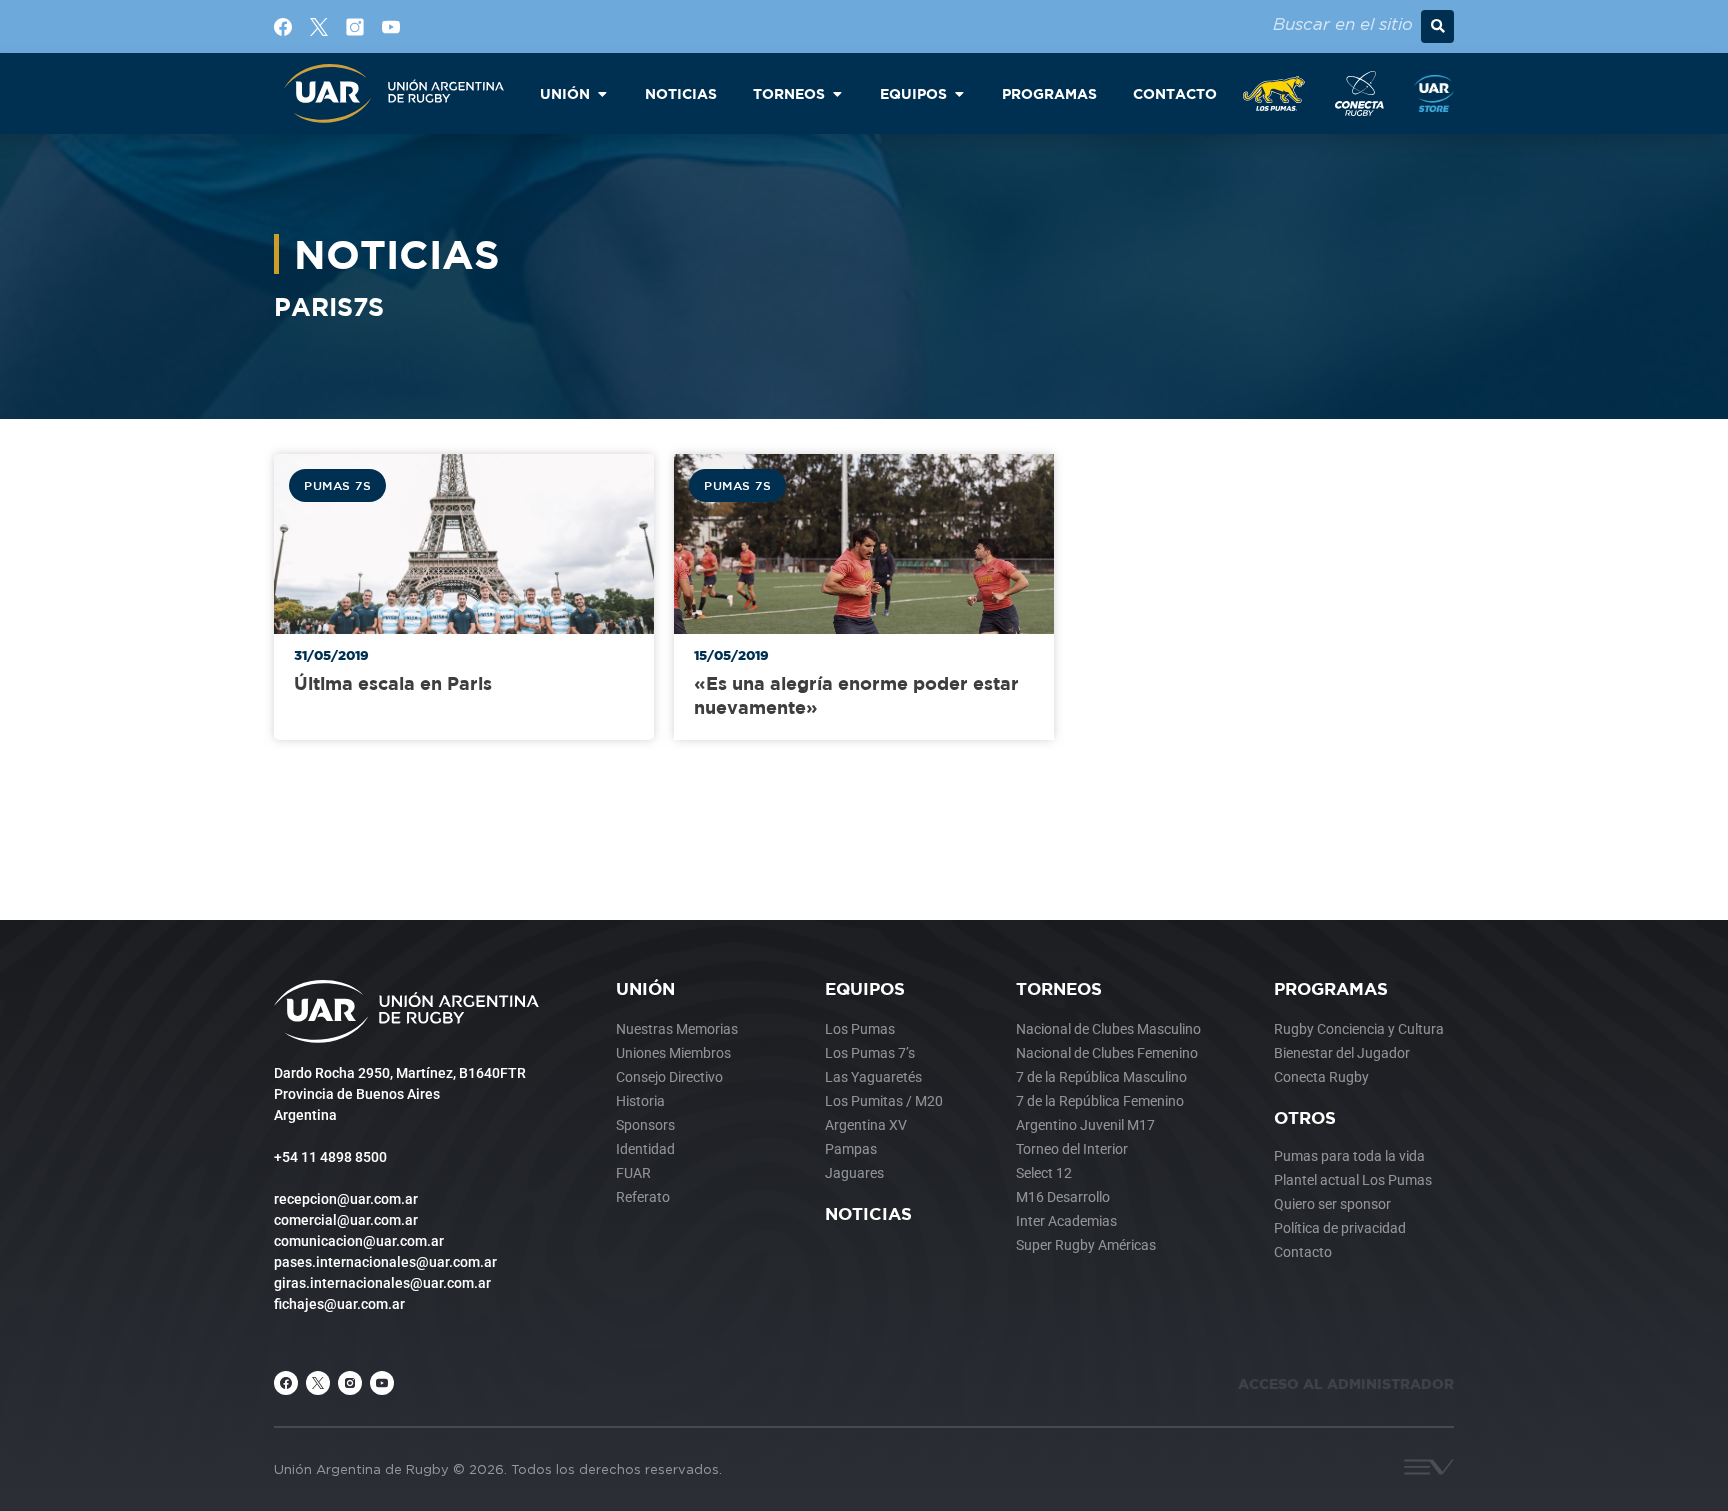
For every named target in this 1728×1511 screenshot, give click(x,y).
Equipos (865, 988)
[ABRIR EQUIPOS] (959, 93)
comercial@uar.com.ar (346, 1220)
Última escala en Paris (393, 683)
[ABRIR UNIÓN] (602, 93)
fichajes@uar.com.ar (339, 1304)
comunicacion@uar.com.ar (359, 1241)
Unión (645, 988)
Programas (1331, 988)
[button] (1437, 26)
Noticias (868, 1213)
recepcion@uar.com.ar (346, 1199)
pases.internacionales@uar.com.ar (385, 1262)
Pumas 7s (337, 485)
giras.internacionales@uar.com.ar (382, 1283)
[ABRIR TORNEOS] (837, 93)
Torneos (1059, 988)
